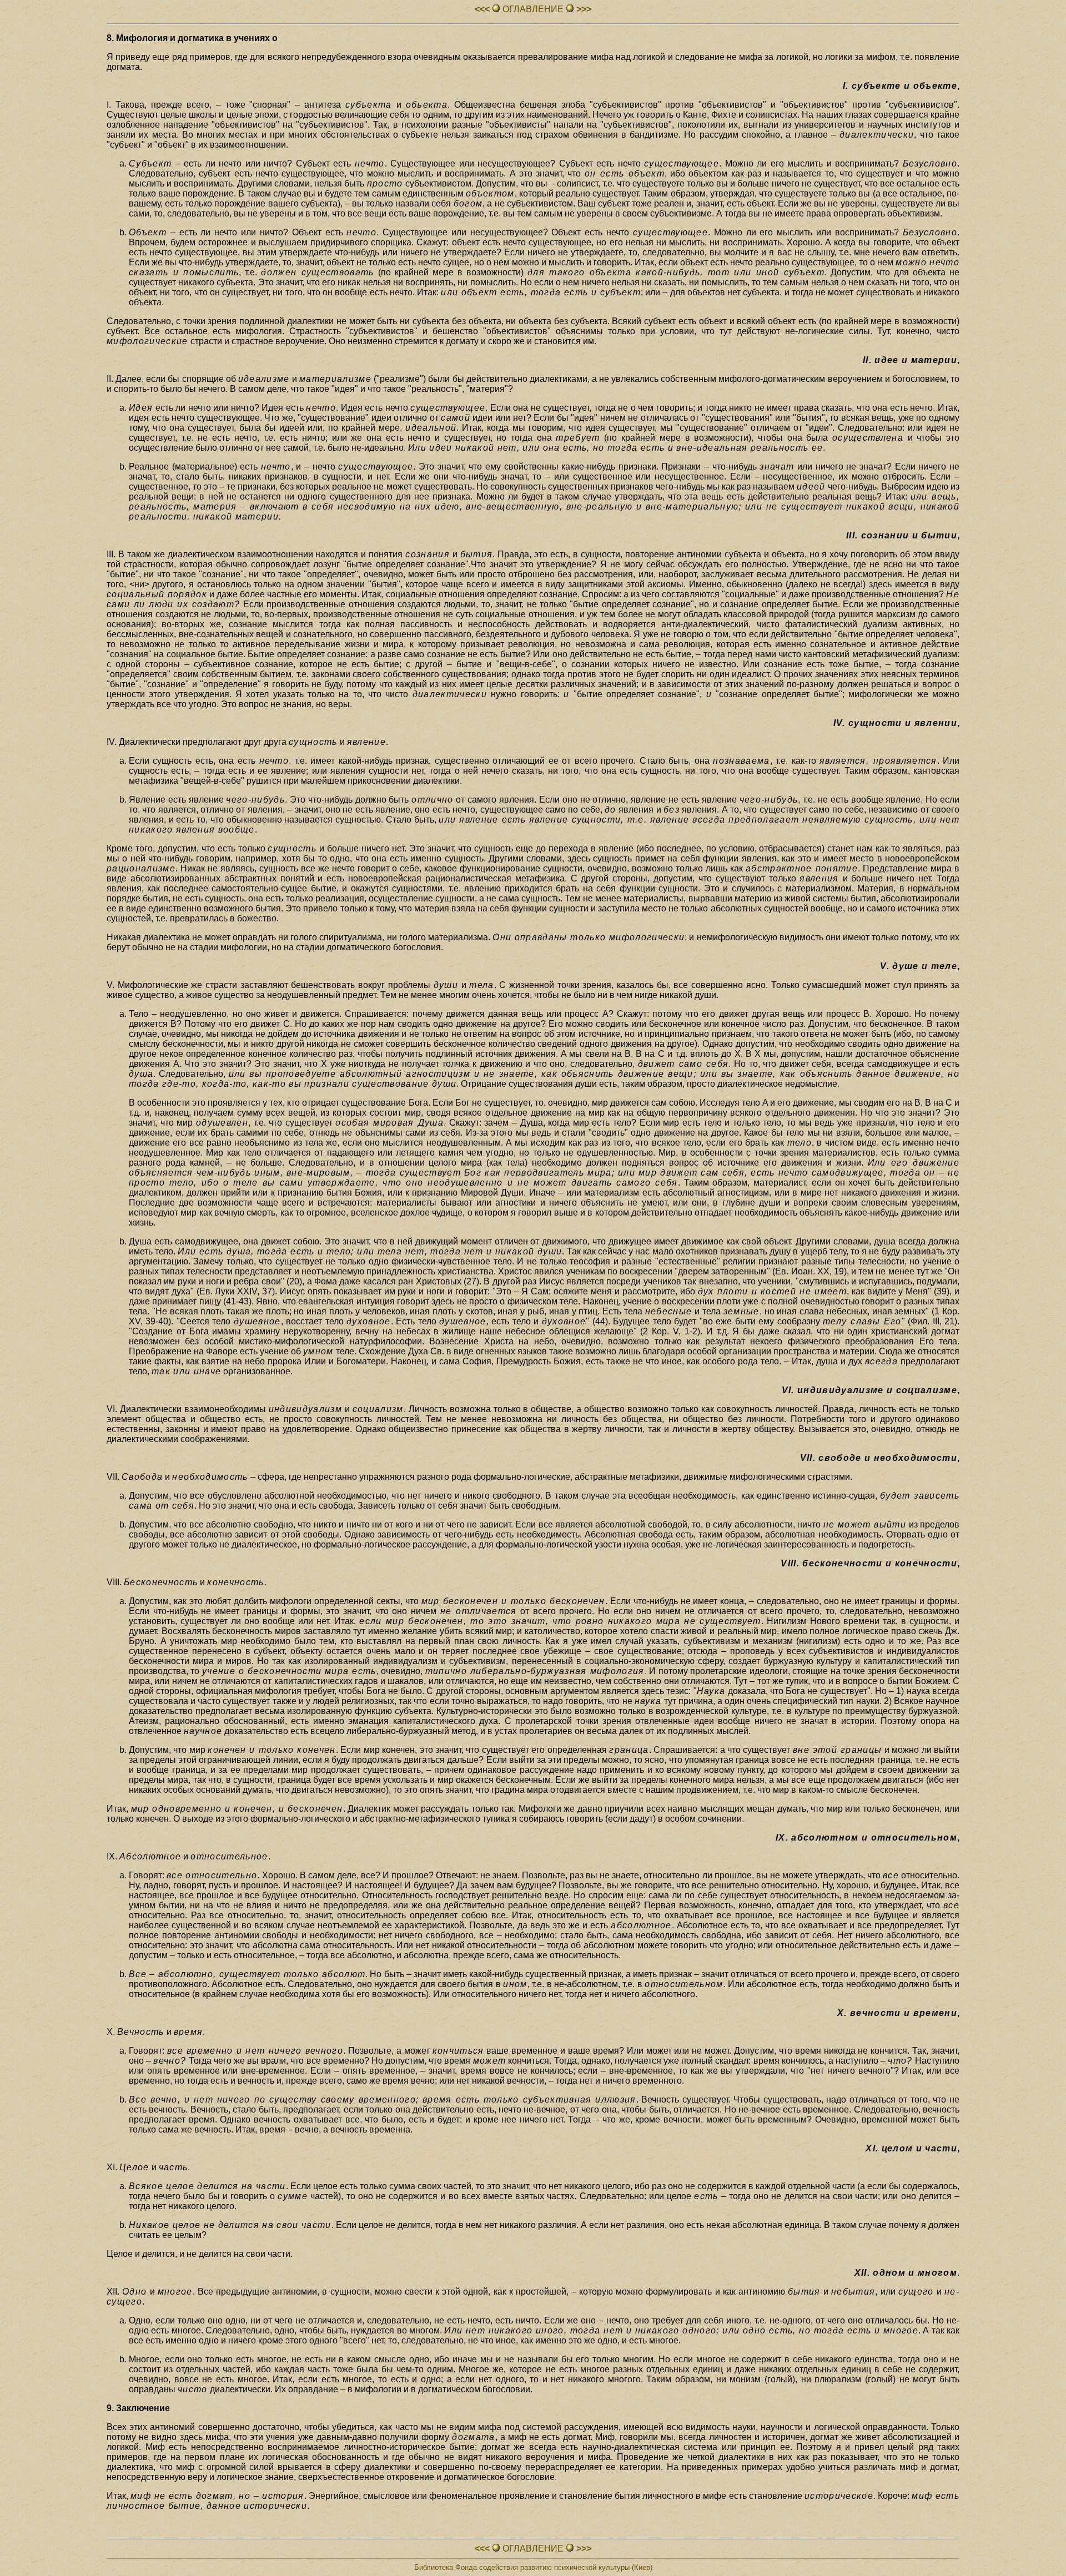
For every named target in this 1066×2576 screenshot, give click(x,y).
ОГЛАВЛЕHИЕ (533, 9)
